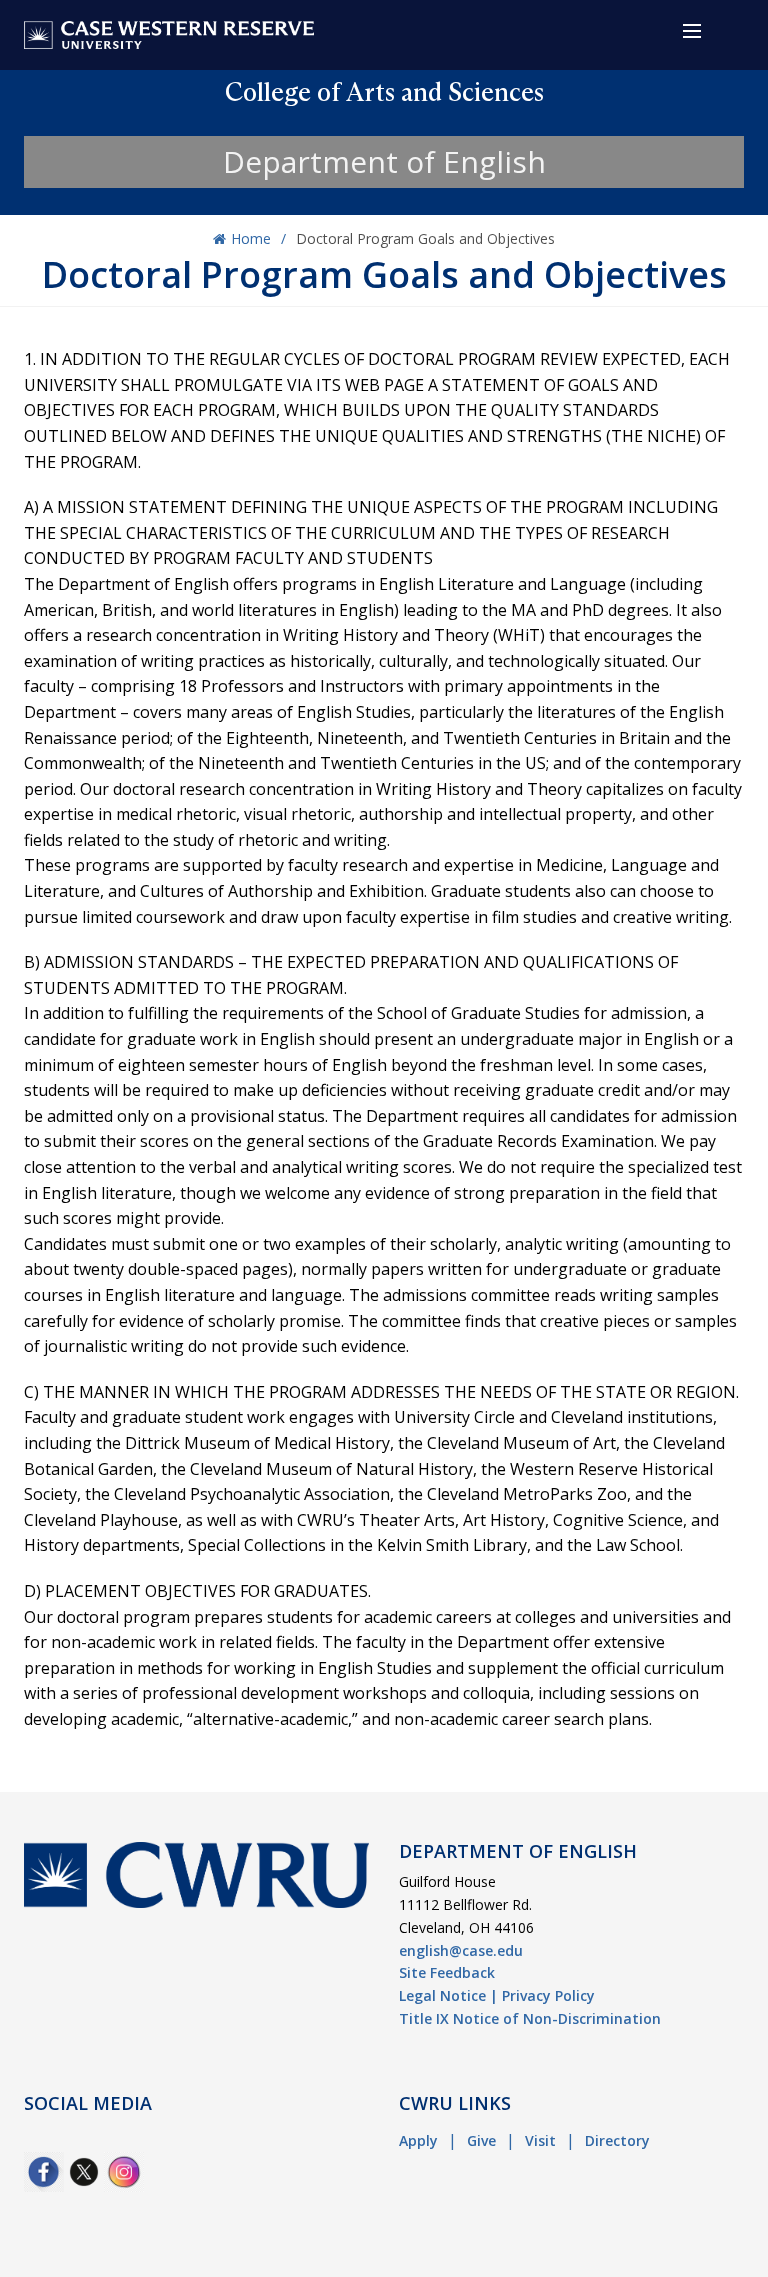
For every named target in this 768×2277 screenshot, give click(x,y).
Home (251, 238)
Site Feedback (447, 1972)
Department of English (384, 161)
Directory (617, 2140)
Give (481, 2140)
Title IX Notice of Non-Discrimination (530, 2018)
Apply (418, 2140)
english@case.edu (461, 1950)
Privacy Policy (548, 1995)
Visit (540, 2140)
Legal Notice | (448, 1995)
